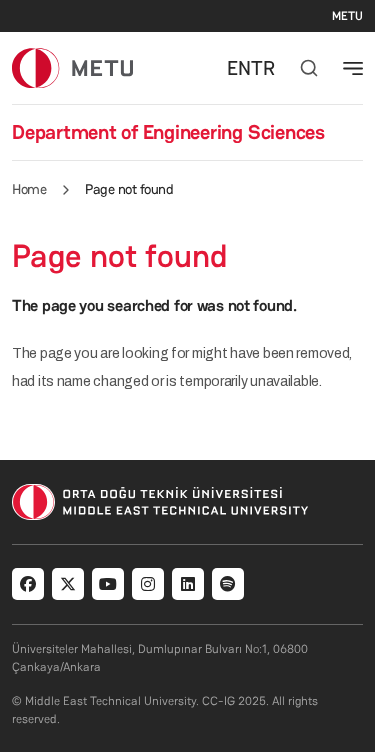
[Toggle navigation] (353, 68)
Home (29, 189)
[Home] (72, 67)
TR (263, 68)
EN (239, 68)
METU (347, 16)
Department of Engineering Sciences (168, 132)
